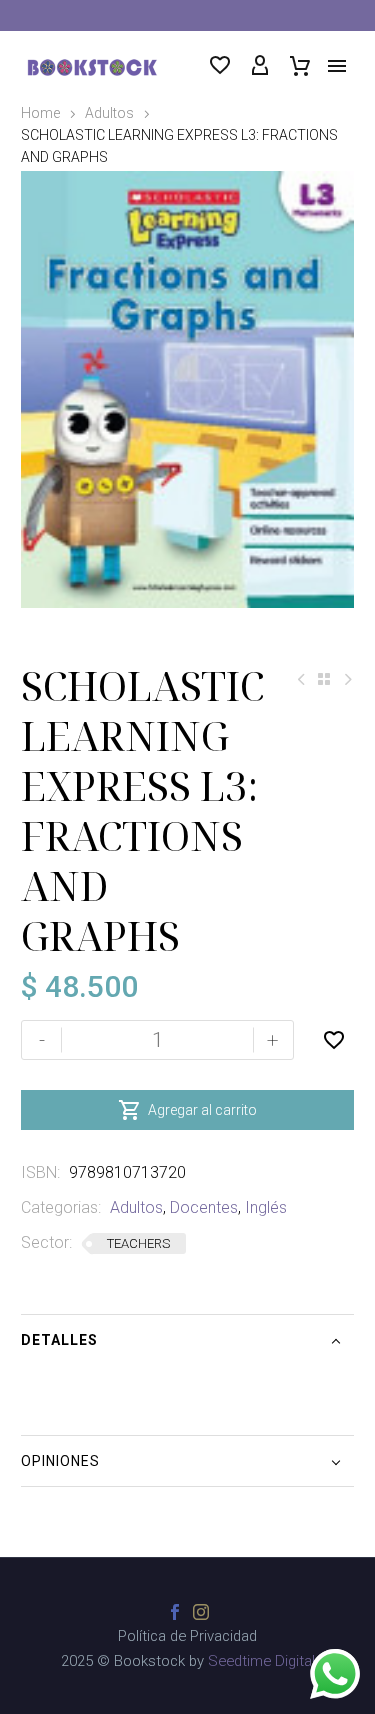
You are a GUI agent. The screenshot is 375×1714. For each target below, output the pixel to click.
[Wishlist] (220, 66)
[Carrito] (300, 66)
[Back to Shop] (324, 679)
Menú (337, 66)
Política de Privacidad (187, 1636)
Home (40, 113)
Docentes (204, 1207)
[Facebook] (175, 1612)
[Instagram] (201, 1612)
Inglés (266, 1207)
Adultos (109, 113)
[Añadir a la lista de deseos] (334, 1040)
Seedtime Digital (261, 1661)
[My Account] (260, 66)
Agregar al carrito (187, 1110)
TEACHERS (138, 1243)
